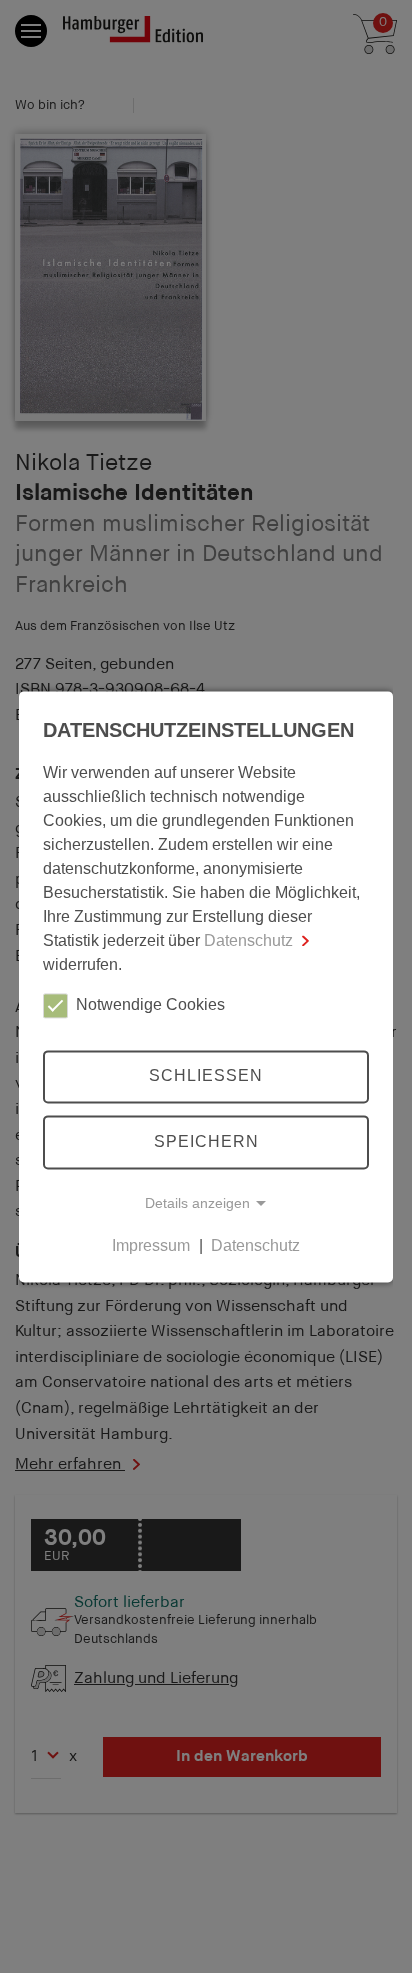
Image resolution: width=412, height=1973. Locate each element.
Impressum (151, 1245)
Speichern (206, 1141)
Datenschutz (248, 940)
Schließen (206, 1076)
